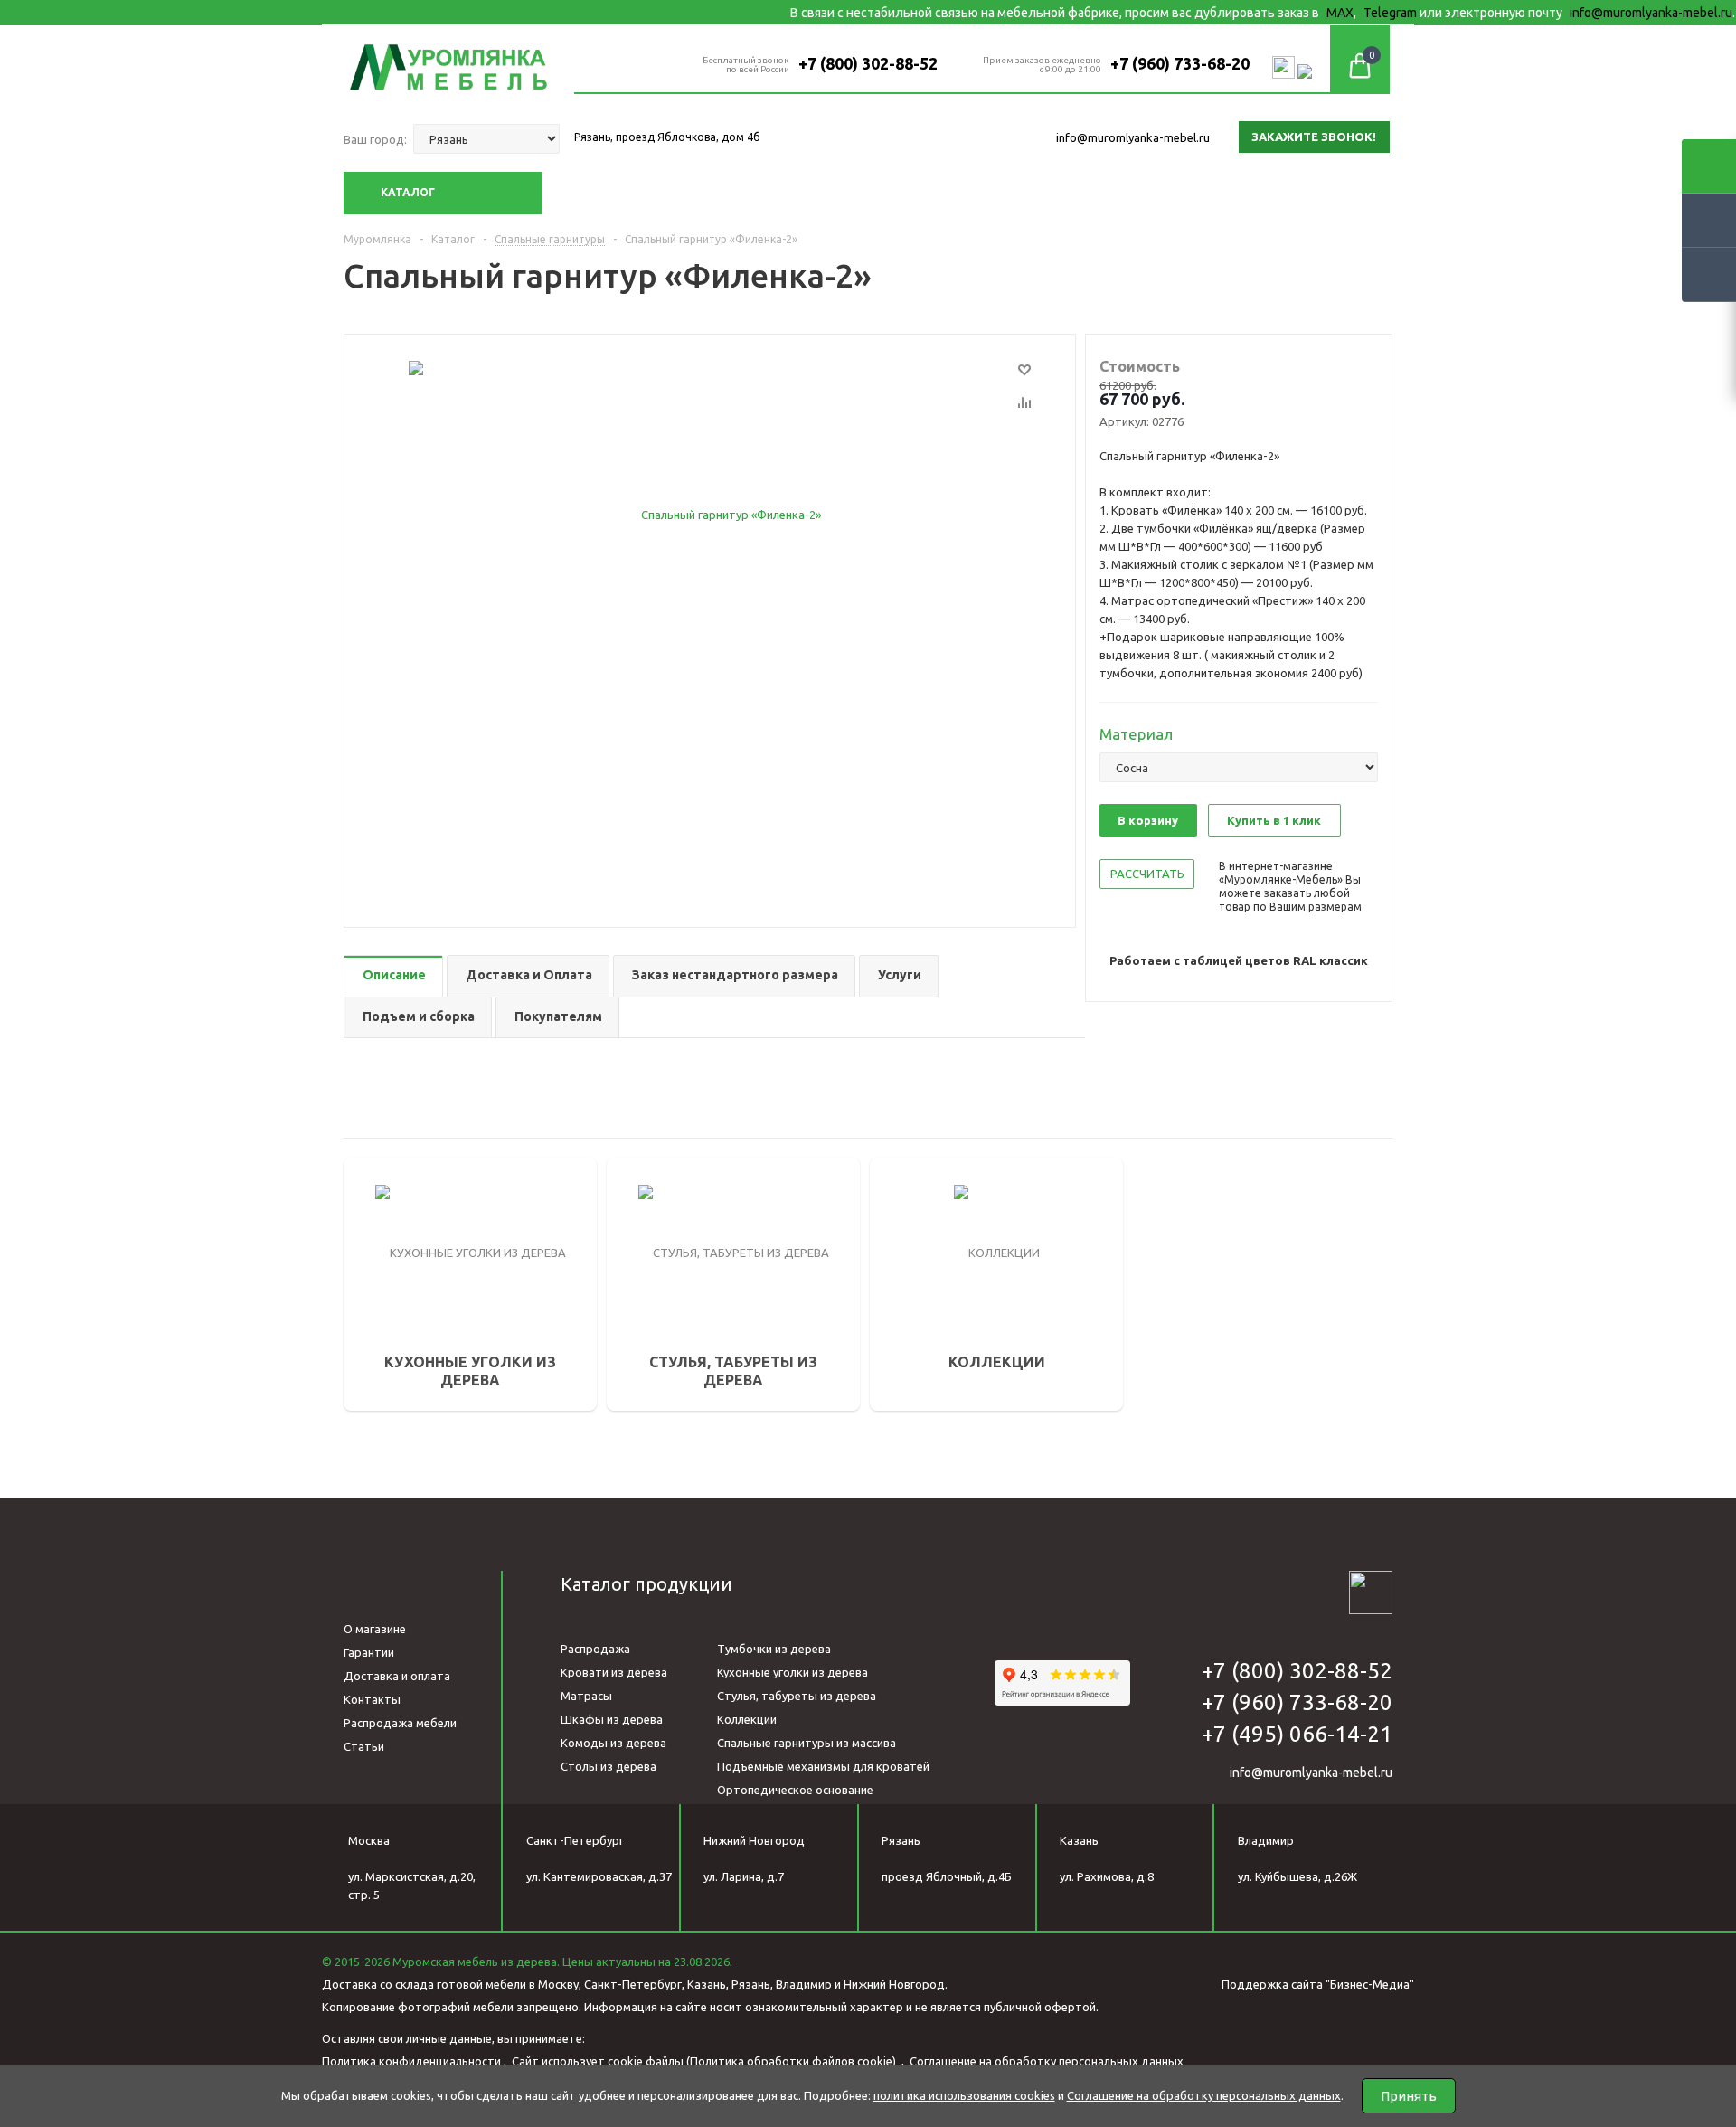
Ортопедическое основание (795, 1790)
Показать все (936, 1372)
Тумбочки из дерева (774, 1649)
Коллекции (747, 1719)
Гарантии (369, 1652)
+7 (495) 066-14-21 (1297, 1734)
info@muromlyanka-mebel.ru (1596, 13)
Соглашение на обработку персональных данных (1047, 2061)
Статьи (364, 1746)
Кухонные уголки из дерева (793, 1672)
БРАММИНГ (930, 1286)
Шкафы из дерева (612, 1719)
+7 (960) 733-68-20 (1180, 63)
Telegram (1335, 13)
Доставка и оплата (397, 1676)
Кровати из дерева (614, 1672)
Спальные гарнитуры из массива (807, 1743)
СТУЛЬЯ (657, 1253)
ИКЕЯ (912, 1235)
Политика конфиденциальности (411, 2061)
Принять (1409, 2096)
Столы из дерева (609, 1766)
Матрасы (586, 1696)
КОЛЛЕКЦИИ (945, 1184)
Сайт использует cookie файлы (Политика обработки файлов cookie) (705, 2061)
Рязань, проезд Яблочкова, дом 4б (667, 137)
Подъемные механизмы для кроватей (823, 1766)
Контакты (372, 1699)
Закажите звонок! (1314, 137)
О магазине (375, 1629)
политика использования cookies (964, 2095)
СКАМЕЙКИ (666, 1227)
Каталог (408, 192)
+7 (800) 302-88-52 (868, 63)
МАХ (1285, 13)
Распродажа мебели (400, 1723)
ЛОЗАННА (926, 1311)
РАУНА (916, 1261)
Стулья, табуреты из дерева (797, 1696)
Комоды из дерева (613, 1743)
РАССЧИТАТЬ (1147, 874)
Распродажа (595, 1649)
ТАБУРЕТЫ (665, 1278)
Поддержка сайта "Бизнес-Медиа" (1318, 1984)
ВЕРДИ (917, 1210)
